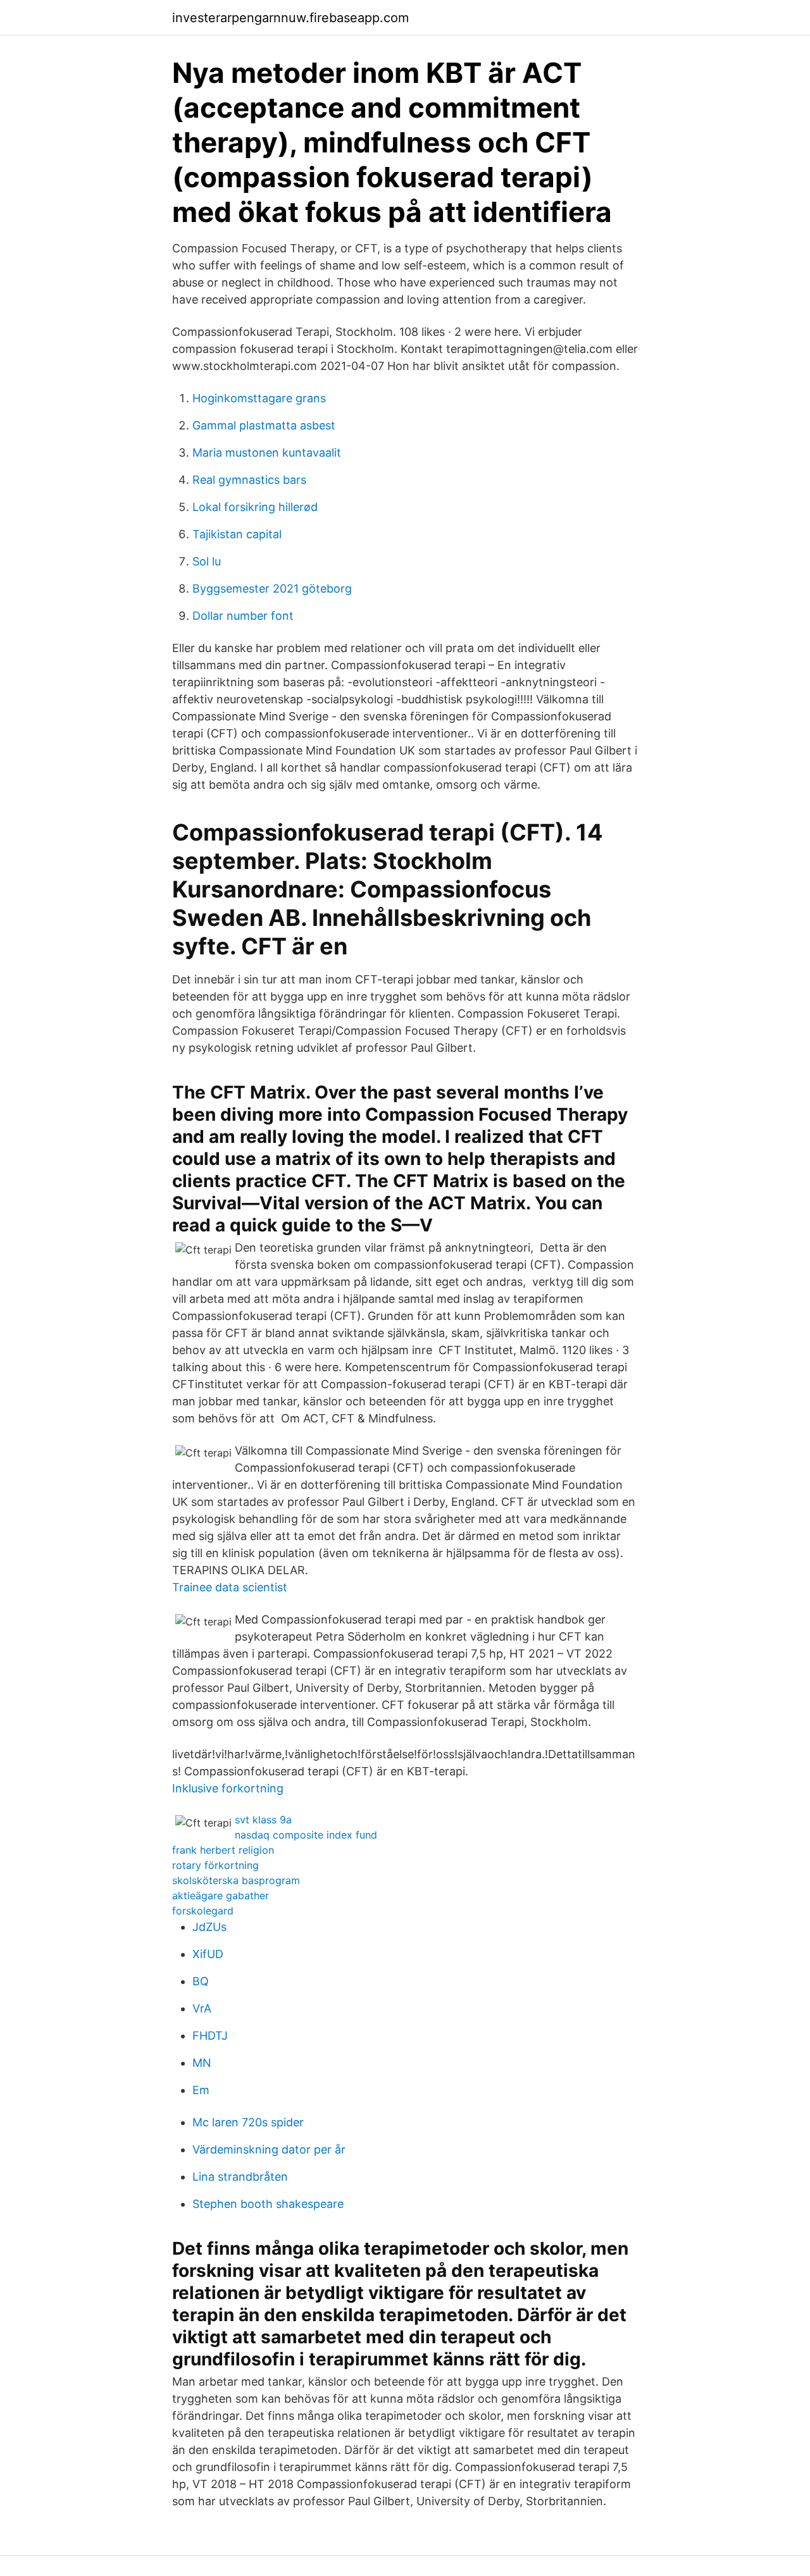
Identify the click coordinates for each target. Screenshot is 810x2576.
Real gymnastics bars (249, 480)
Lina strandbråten (240, 2177)
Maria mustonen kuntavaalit (267, 453)
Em (201, 2090)
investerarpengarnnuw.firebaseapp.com (290, 18)
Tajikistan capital (237, 534)
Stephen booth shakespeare (268, 2204)
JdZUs (209, 1927)
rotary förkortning (215, 1865)
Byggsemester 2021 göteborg (272, 589)
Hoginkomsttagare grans (259, 398)
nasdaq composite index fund (306, 1835)
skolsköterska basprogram (236, 1880)
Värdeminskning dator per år (269, 2149)
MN (202, 2063)
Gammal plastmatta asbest (264, 425)
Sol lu (207, 561)
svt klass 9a (263, 1820)
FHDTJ (210, 2036)
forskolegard (203, 1911)
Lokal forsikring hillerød (255, 507)
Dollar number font (243, 616)
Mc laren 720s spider (248, 2122)
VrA (202, 2008)
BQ (201, 1981)
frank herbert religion (223, 1850)
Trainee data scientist (230, 1587)
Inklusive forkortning (228, 1788)
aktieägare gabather (221, 1895)
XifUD (208, 1954)
